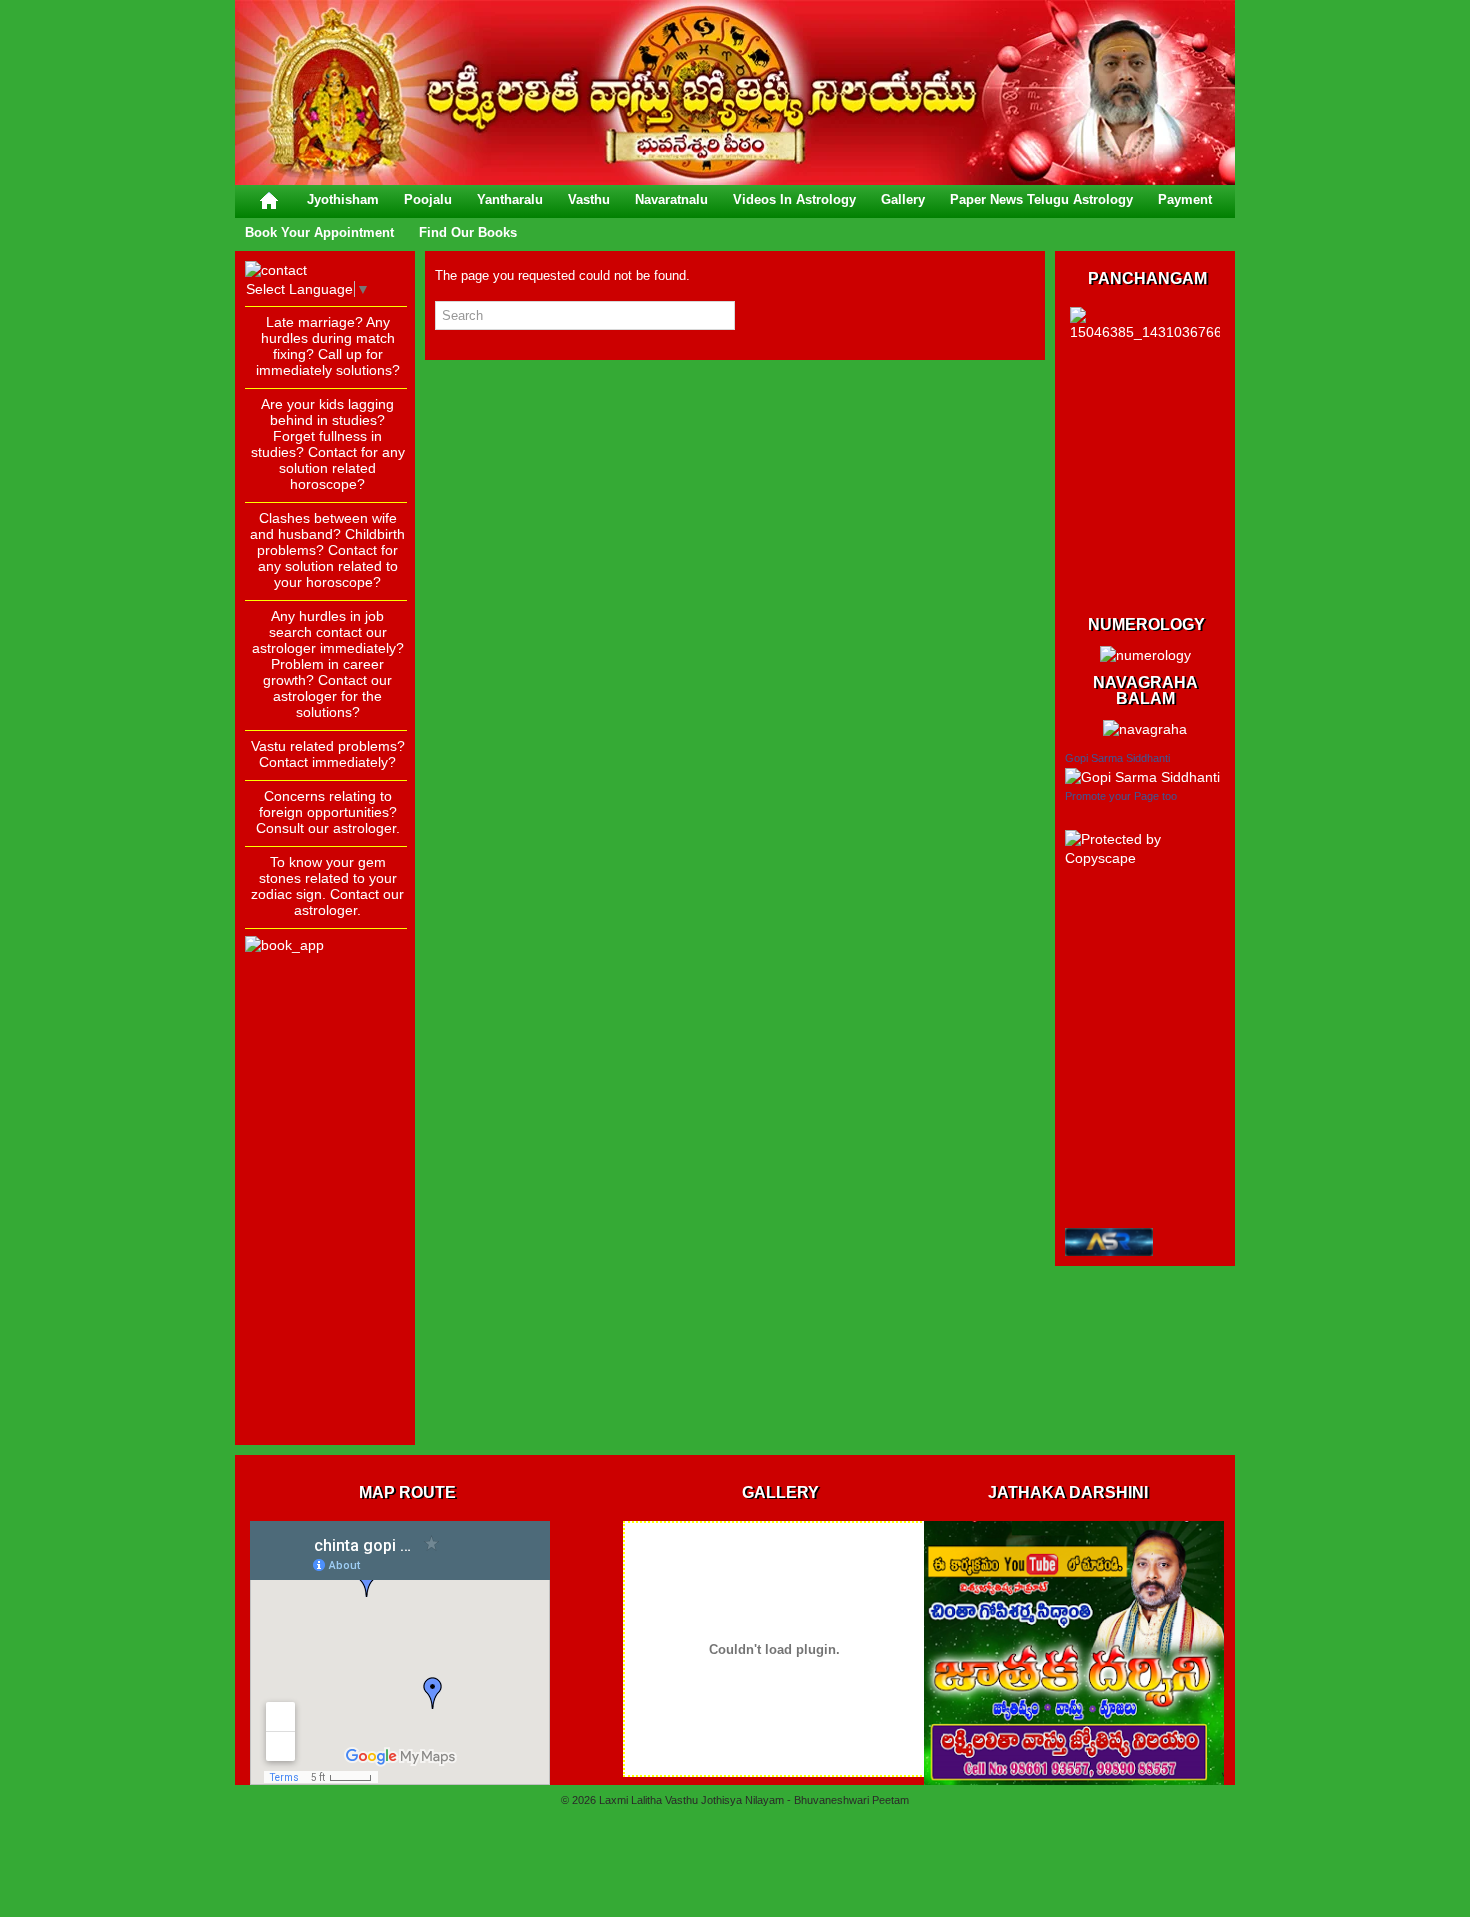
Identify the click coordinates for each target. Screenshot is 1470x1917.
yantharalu (510, 199)
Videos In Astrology (794, 199)
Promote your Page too (1121, 796)
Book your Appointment (319, 232)
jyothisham (343, 199)
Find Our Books (468, 232)
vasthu (589, 199)
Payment (1185, 199)
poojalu (428, 199)
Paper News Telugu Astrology (1041, 199)
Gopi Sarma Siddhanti (1117, 758)
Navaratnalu (671, 199)
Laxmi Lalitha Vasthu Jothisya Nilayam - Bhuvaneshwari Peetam (754, 1800)
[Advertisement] (325, 1135)
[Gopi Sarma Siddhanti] (1142, 777)
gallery (903, 199)
